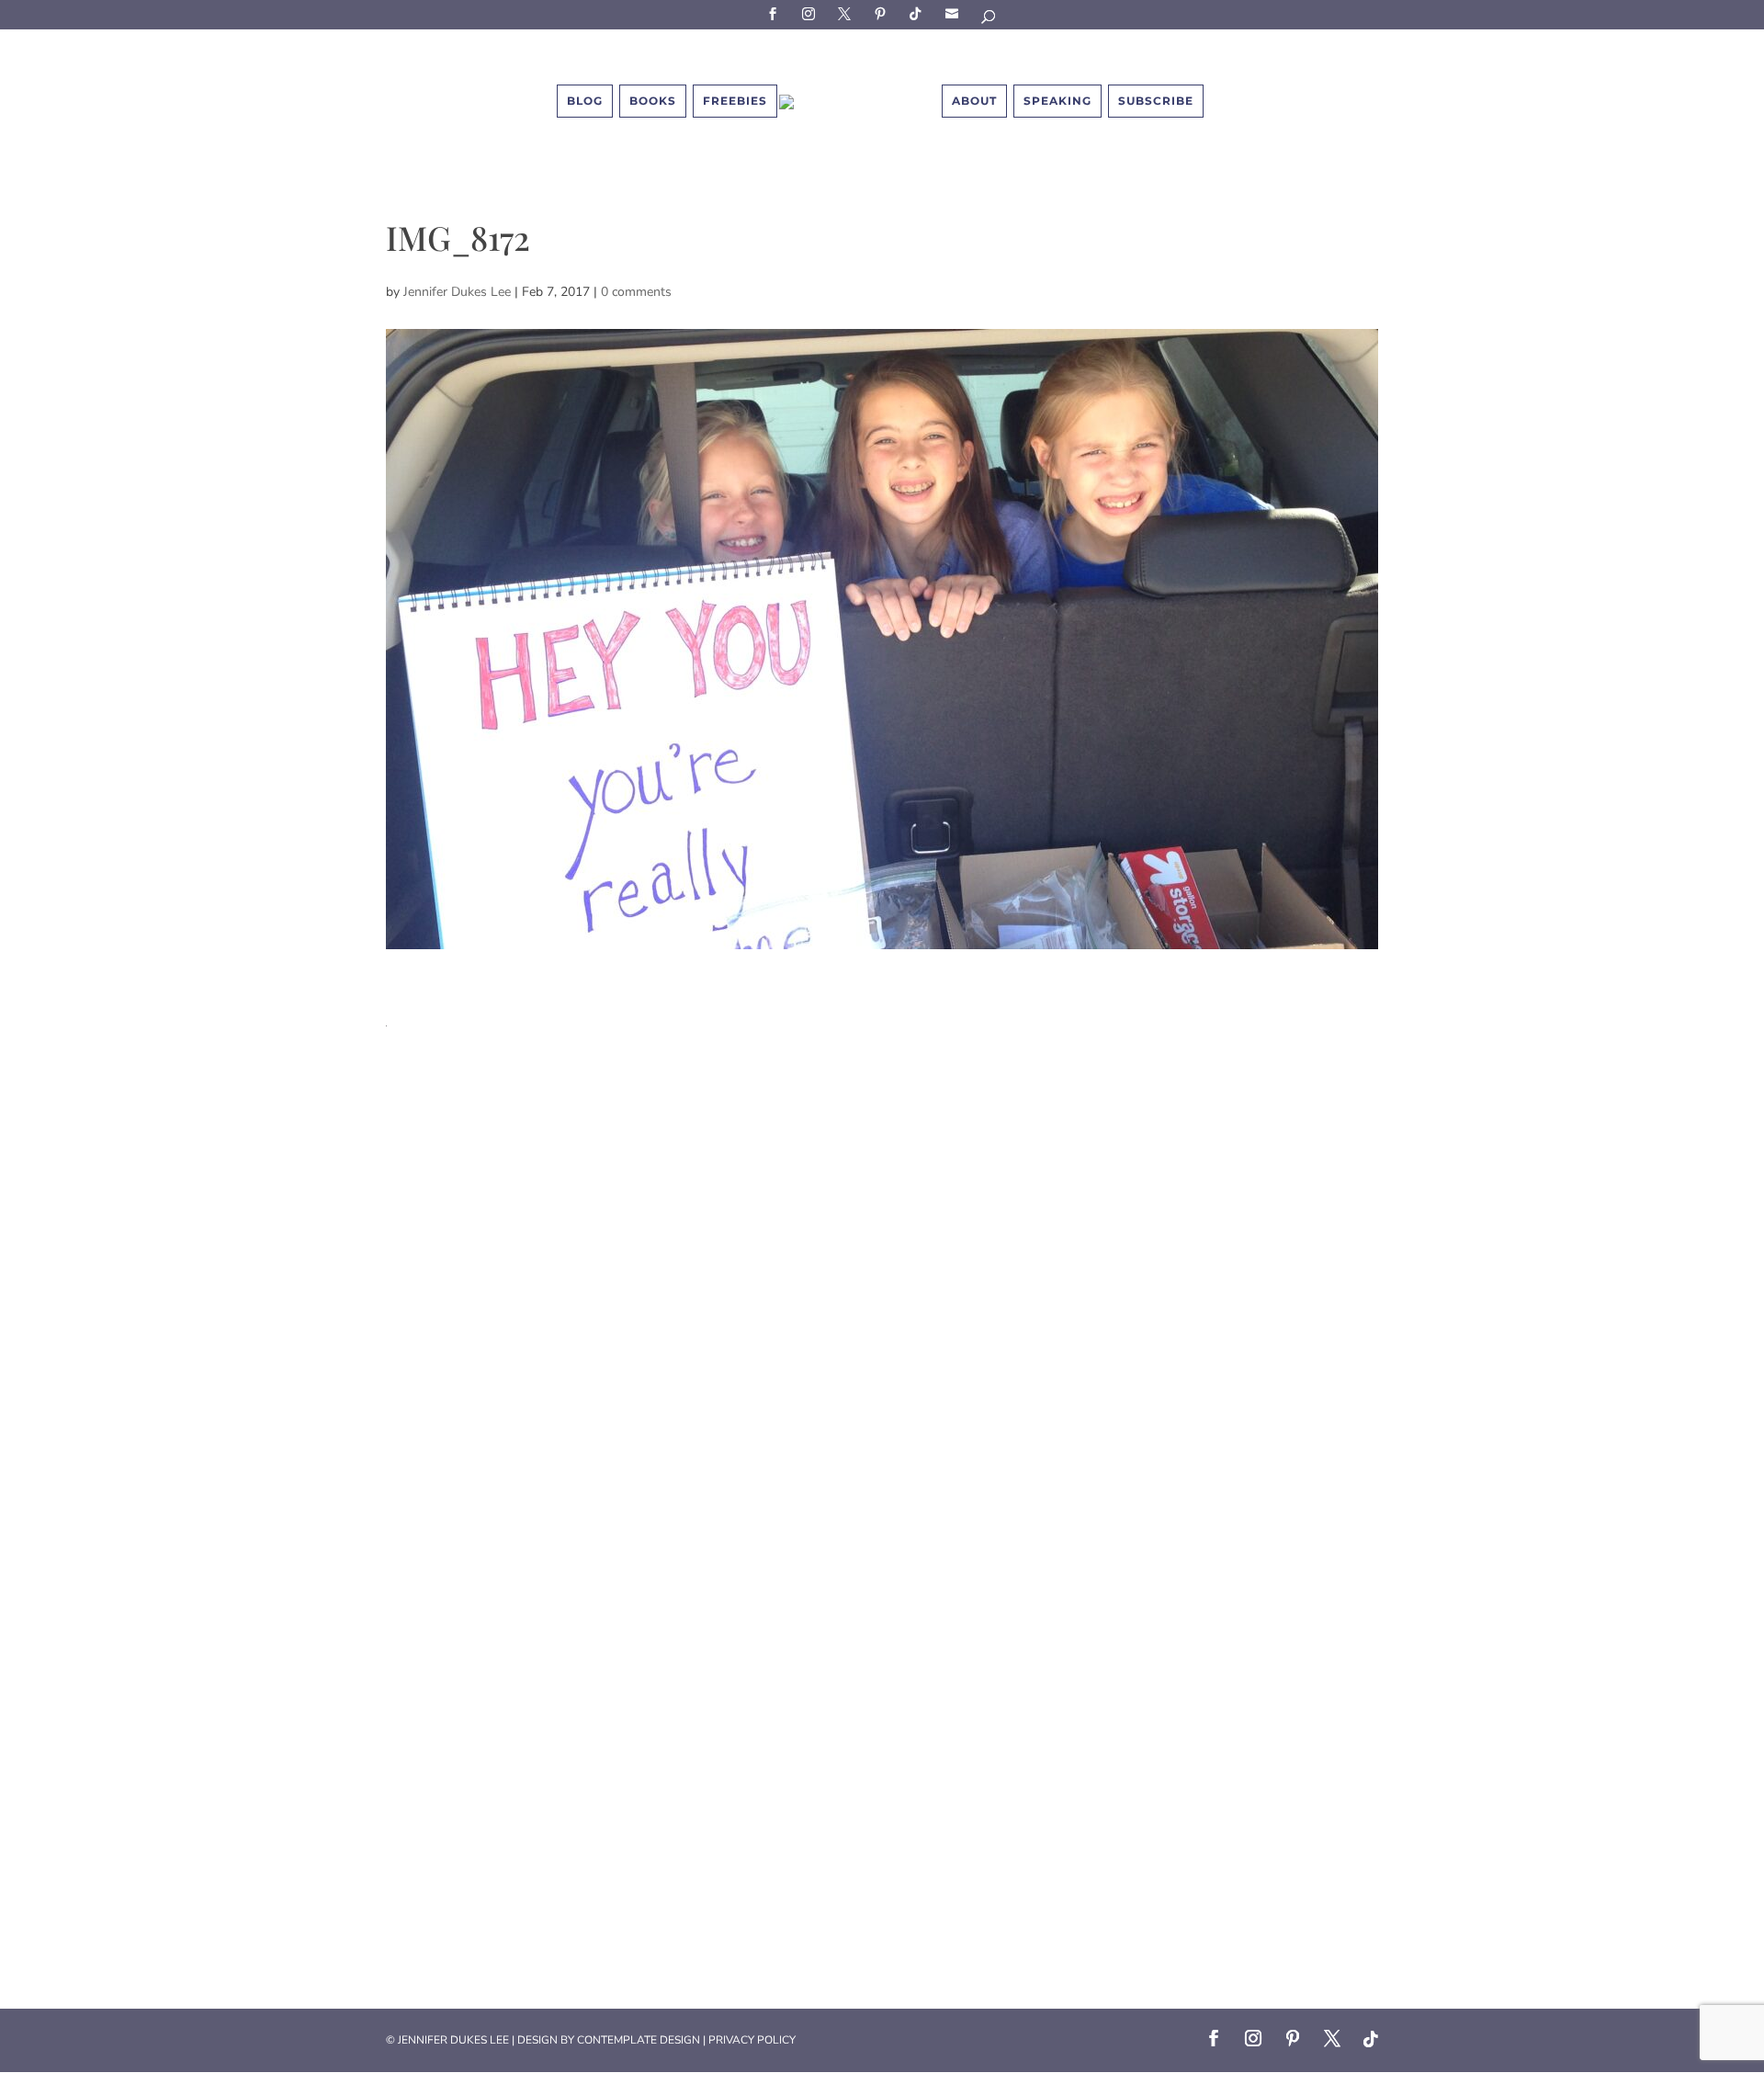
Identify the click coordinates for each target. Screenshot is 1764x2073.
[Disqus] (882, 1256)
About (974, 101)
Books (653, 101)
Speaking (1057, 101)
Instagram (811, 13)
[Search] (989, 20)
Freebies (735, 101)
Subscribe (955, 13)
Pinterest (883, 13)
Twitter (847, 13)
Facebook (775, 13)
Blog (585, 101)
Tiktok (919, 13)
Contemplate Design (639, 2040)
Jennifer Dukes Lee (457, 292)
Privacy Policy (752, 2040)
